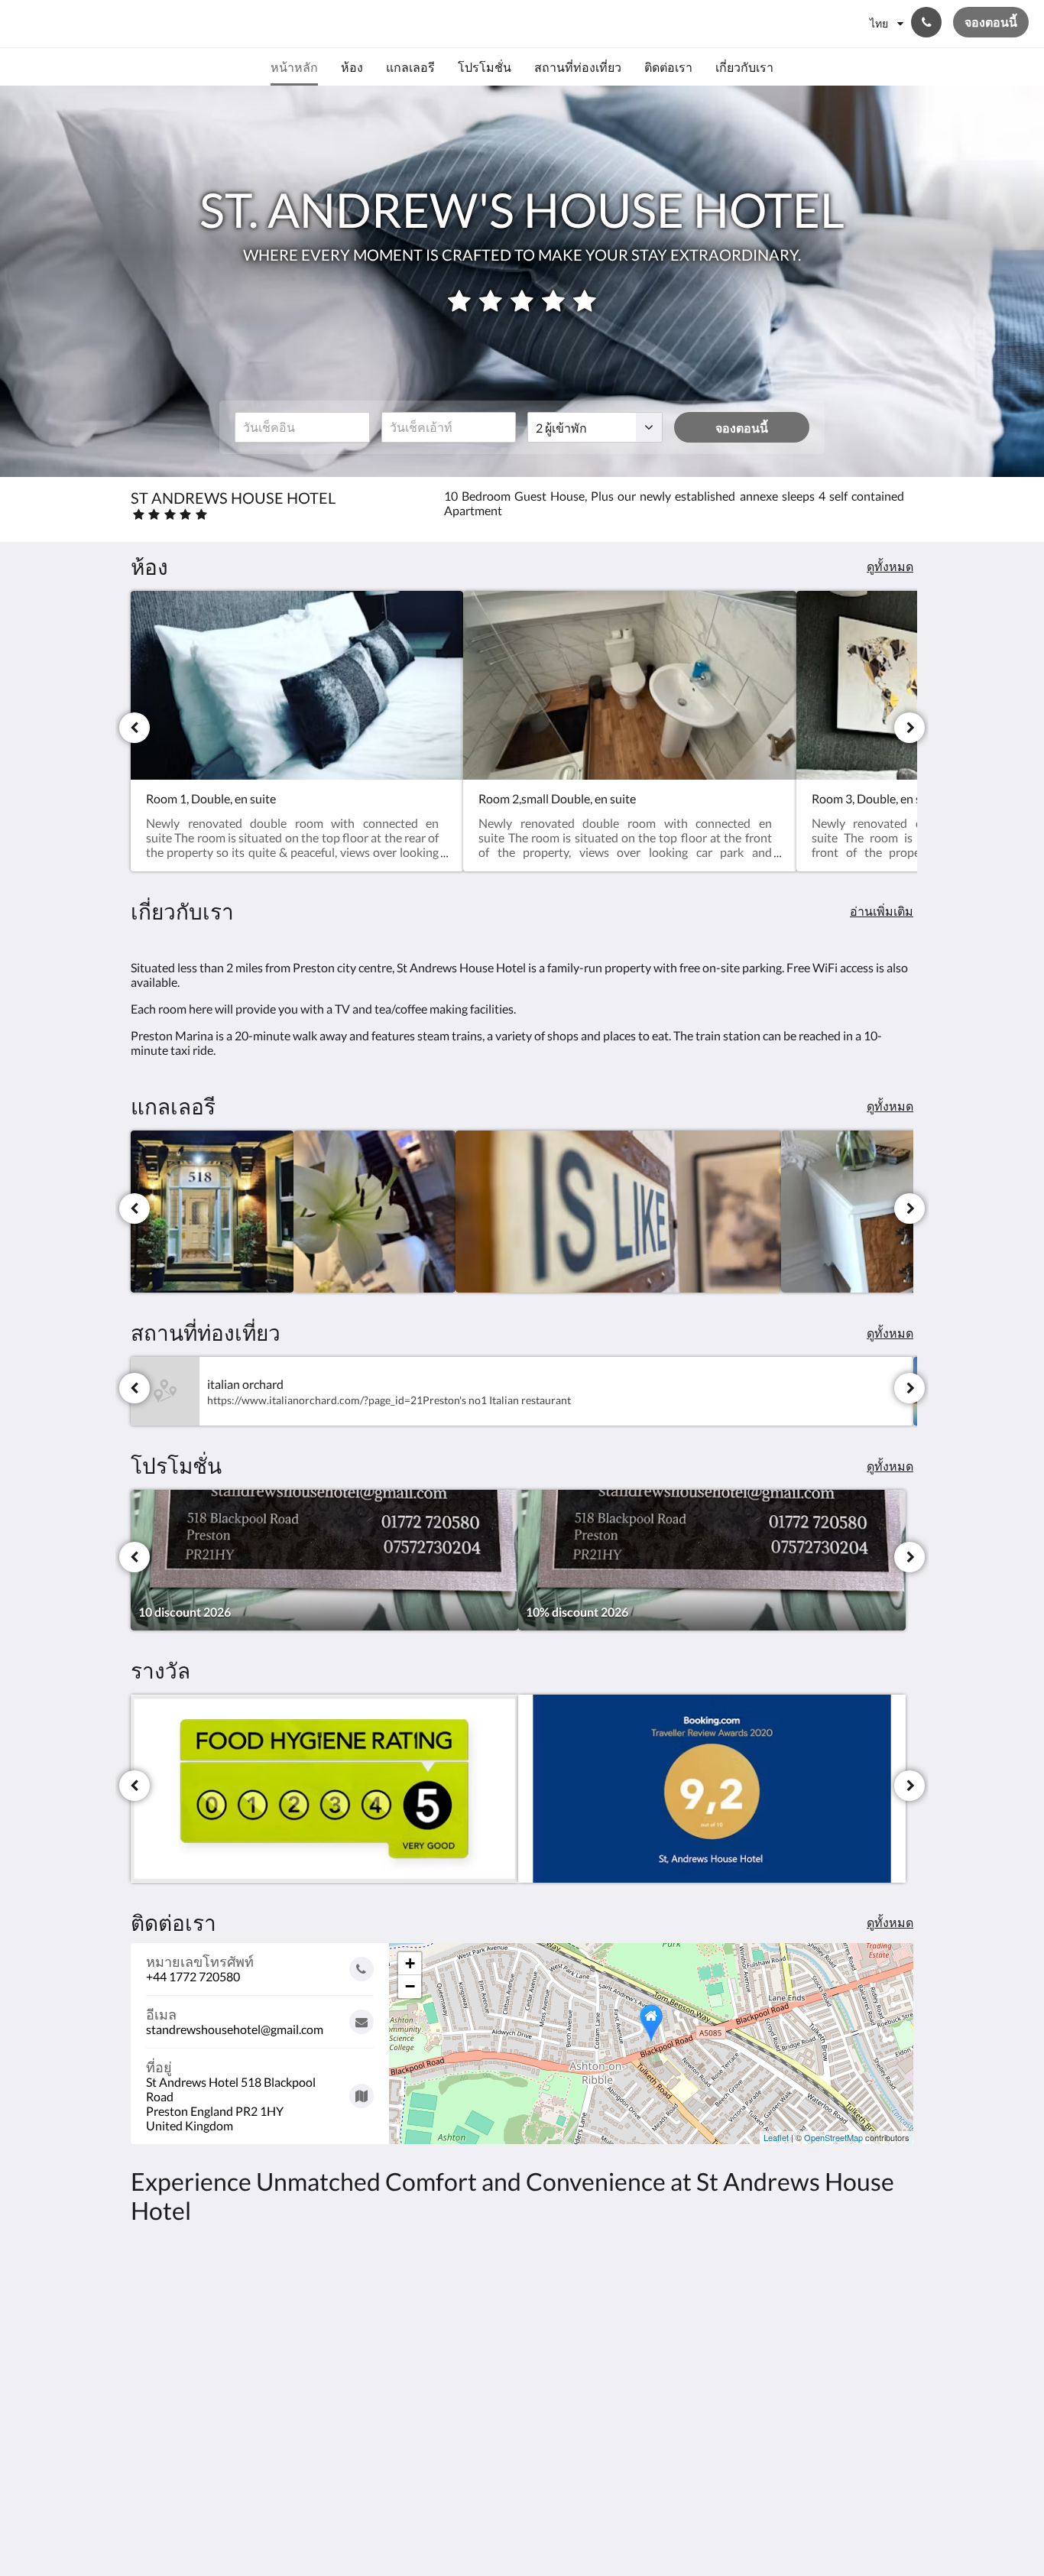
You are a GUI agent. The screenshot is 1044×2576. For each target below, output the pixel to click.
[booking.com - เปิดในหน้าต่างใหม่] (712, 1789)
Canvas (894, 2432)
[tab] (456, 2290)
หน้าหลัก (420, 2316)
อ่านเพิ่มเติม (882, 911)
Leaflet (776, 2137)
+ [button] (410, 1963)
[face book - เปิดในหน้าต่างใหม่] (856, 2325)
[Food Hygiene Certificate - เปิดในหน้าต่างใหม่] (324, 1789)
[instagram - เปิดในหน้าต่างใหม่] (898, 2325)
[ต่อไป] (909, 728)
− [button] (410, 1986)
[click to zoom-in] (212, 1212)
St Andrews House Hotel (137, 23)
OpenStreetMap (833, 2137)
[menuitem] (294, 67)
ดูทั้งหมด (890, 566)
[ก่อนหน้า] (135, 728)
